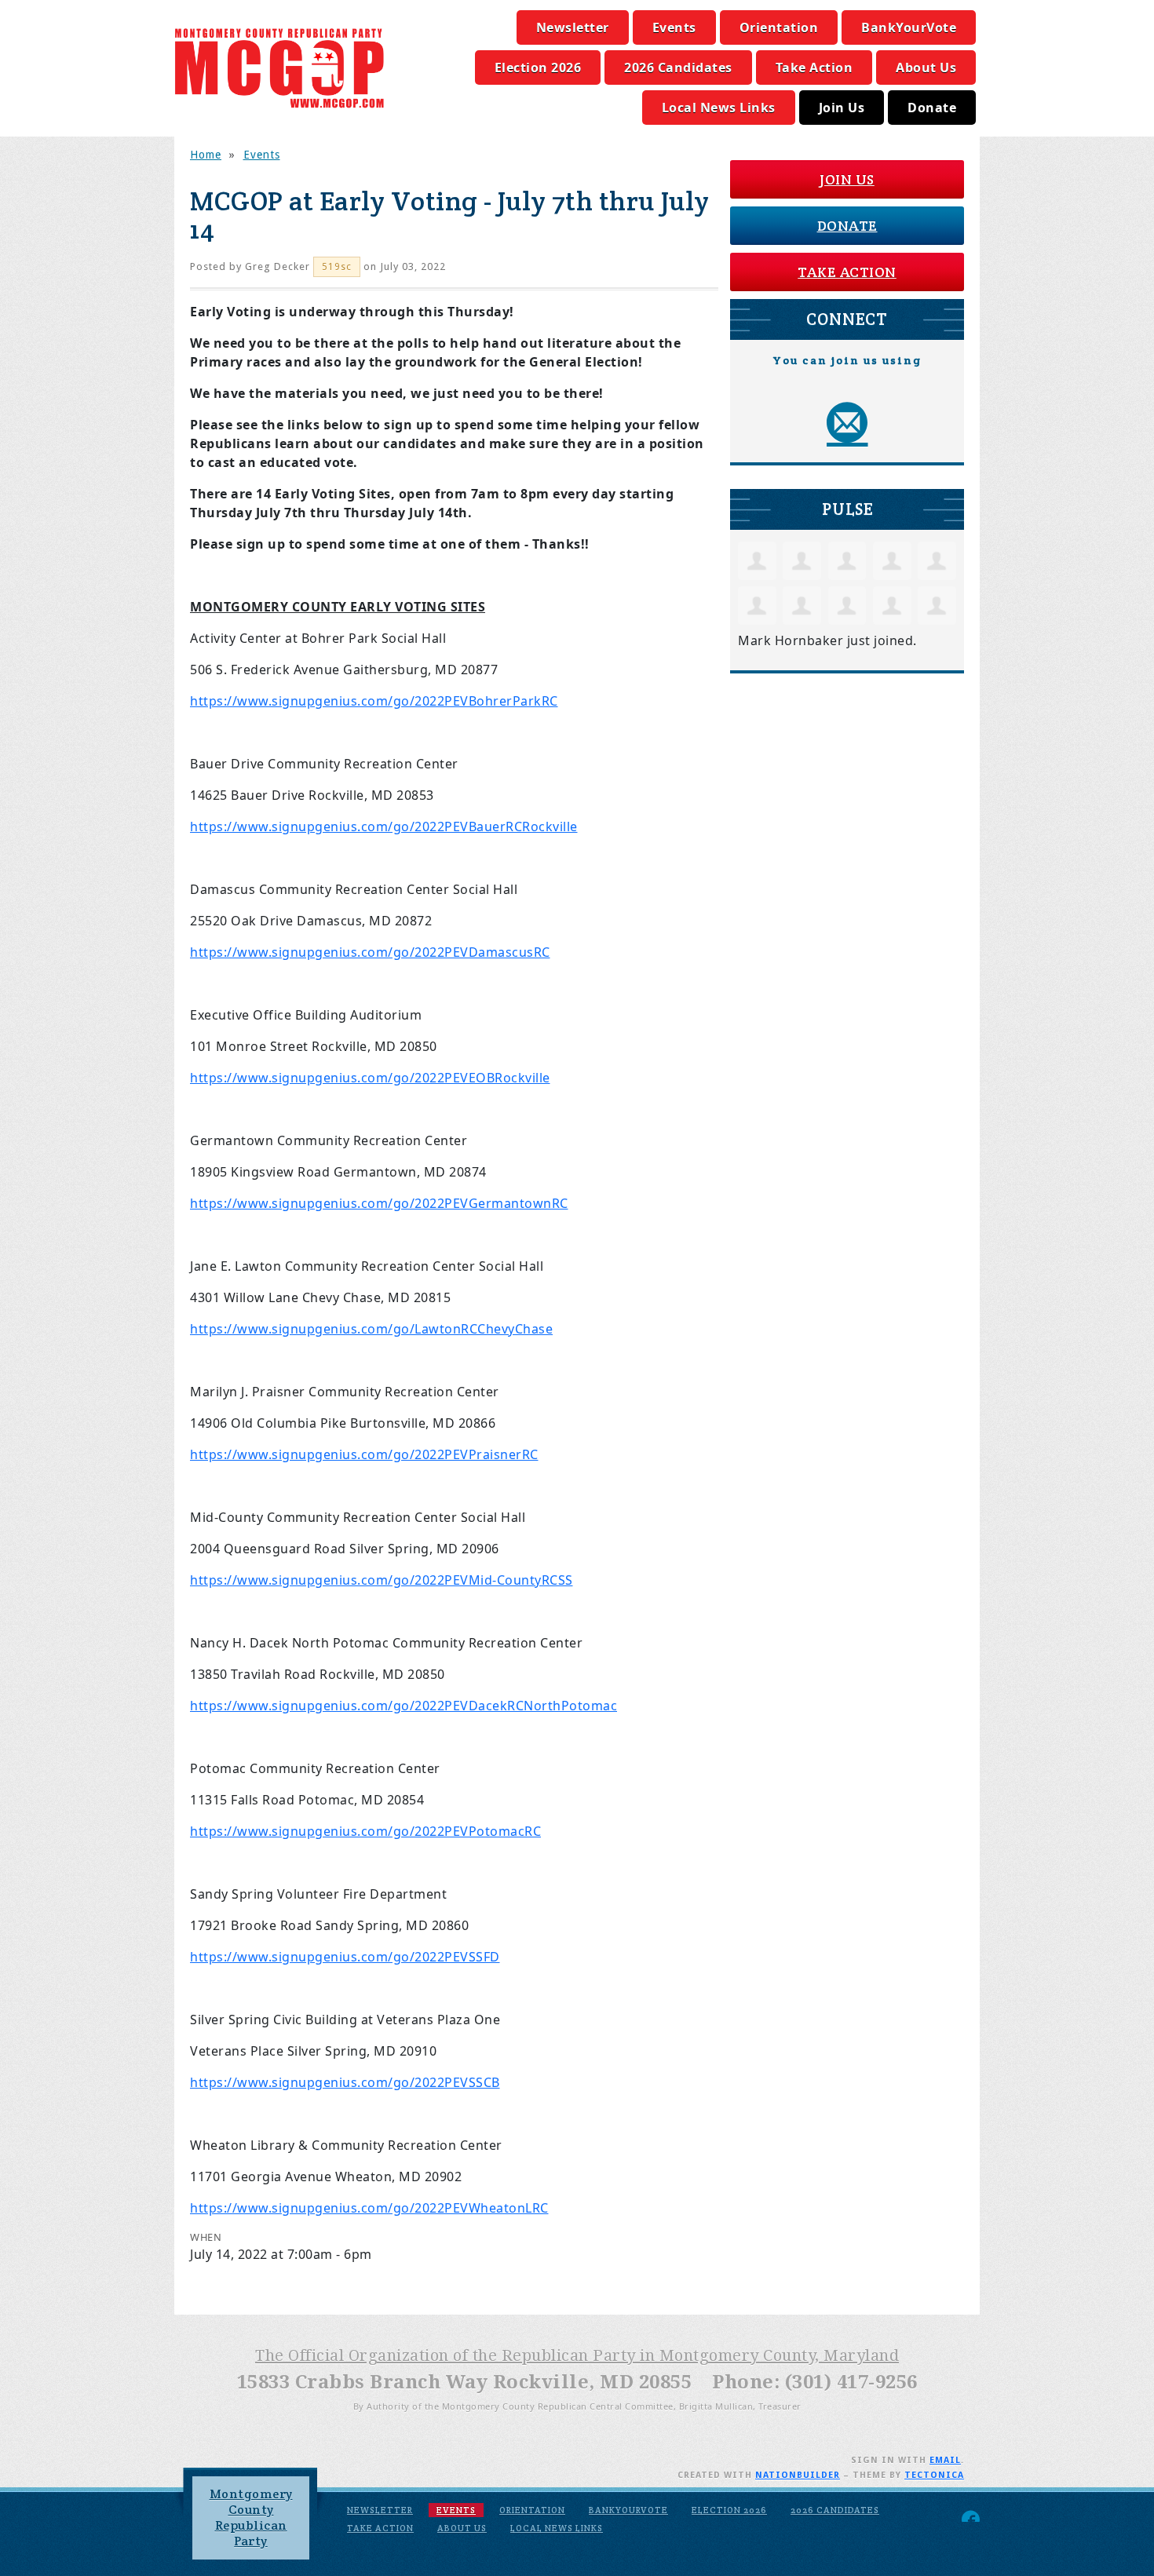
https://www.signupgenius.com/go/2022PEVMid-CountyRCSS (382, 1580)
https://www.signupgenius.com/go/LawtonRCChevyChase (371, 1329)
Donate (932, 108)
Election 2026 (538, 68)
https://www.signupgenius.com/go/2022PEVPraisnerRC (364, 1454)
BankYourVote (909, 27)
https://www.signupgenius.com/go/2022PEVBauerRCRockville (384, 826)
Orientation (779, 27)
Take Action (814, 68)
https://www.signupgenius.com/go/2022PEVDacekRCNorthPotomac (404, 1706)
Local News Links (719, 108)
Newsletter (573, 27)
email (945, 2460)
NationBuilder (798, 2475)
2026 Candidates (678, 68)
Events (674, 27)
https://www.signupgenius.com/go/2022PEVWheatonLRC (369, 2208)
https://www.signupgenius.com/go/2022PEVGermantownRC (379, 1203)
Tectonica (934, 2475)
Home (206, 155)
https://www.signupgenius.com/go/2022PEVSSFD (345, 1957)
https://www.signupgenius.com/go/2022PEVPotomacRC (365, 1831)
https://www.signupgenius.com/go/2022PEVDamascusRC (370, 952)
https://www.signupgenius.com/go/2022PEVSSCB (345, 2082)
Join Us (842, 108)
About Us (926, 68)
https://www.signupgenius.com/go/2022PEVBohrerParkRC (374, 701)
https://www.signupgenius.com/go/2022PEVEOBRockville (370, 1078)
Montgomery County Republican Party (251, 2518)
